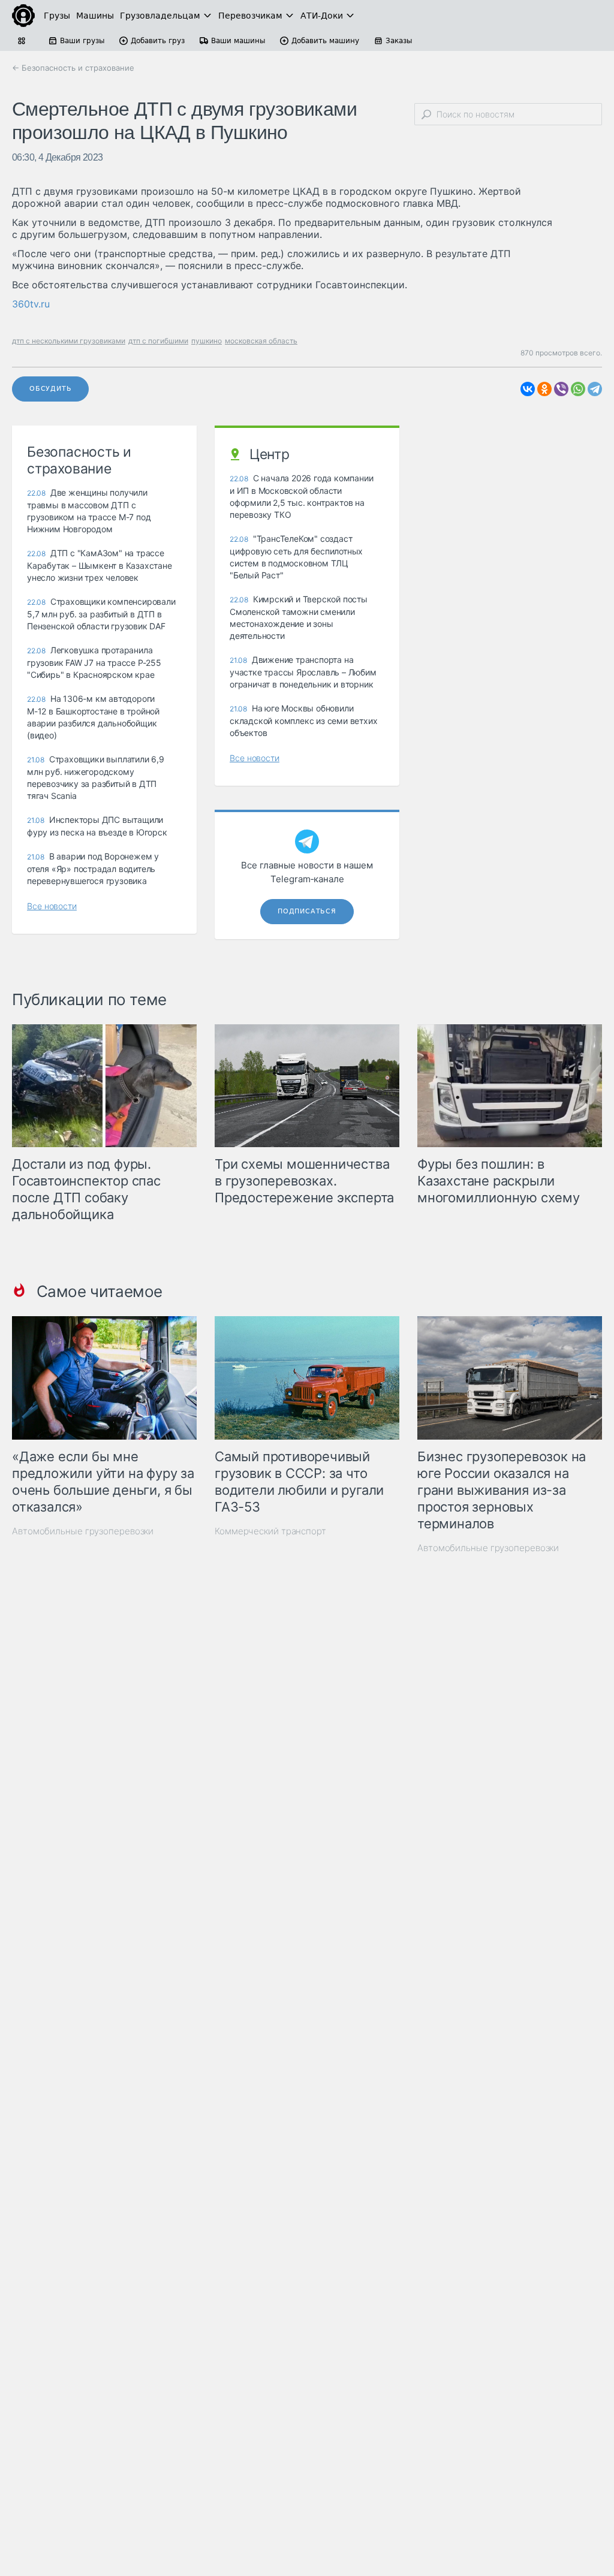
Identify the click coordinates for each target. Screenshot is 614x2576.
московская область (261, 341)
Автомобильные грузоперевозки (83, 1531)
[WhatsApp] (578, 389)
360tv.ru (31, 304)
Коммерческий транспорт (270, 1531)
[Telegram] (595, 389)
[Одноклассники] (544, 389)
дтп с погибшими (158, 341)
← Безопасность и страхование (73, 68)
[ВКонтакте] (528, 389)
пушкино (207, 341)
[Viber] (561, 389)
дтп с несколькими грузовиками (69, 341)
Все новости (52, 906)
